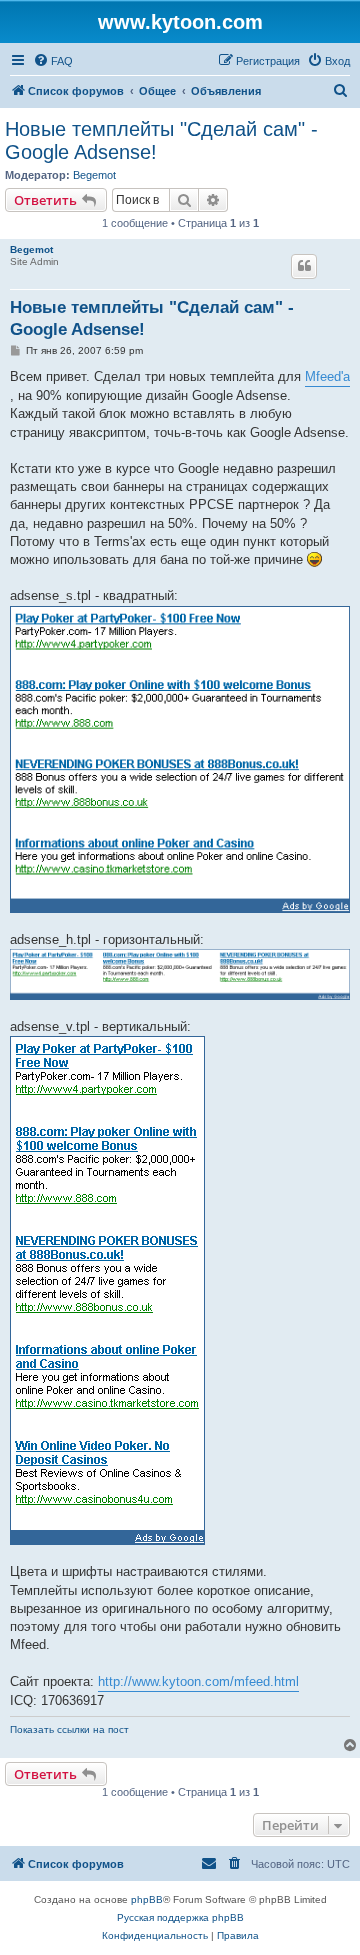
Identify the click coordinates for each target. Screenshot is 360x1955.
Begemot (94, 175)
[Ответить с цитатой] (304, 266)
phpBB (147, 1899)
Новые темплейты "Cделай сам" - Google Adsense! (161, 140)
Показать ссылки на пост (69, 1729)
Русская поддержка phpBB (180, 1917)
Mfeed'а (327, 376)
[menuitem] (53, 61)
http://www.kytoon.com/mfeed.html (198, 1681)
